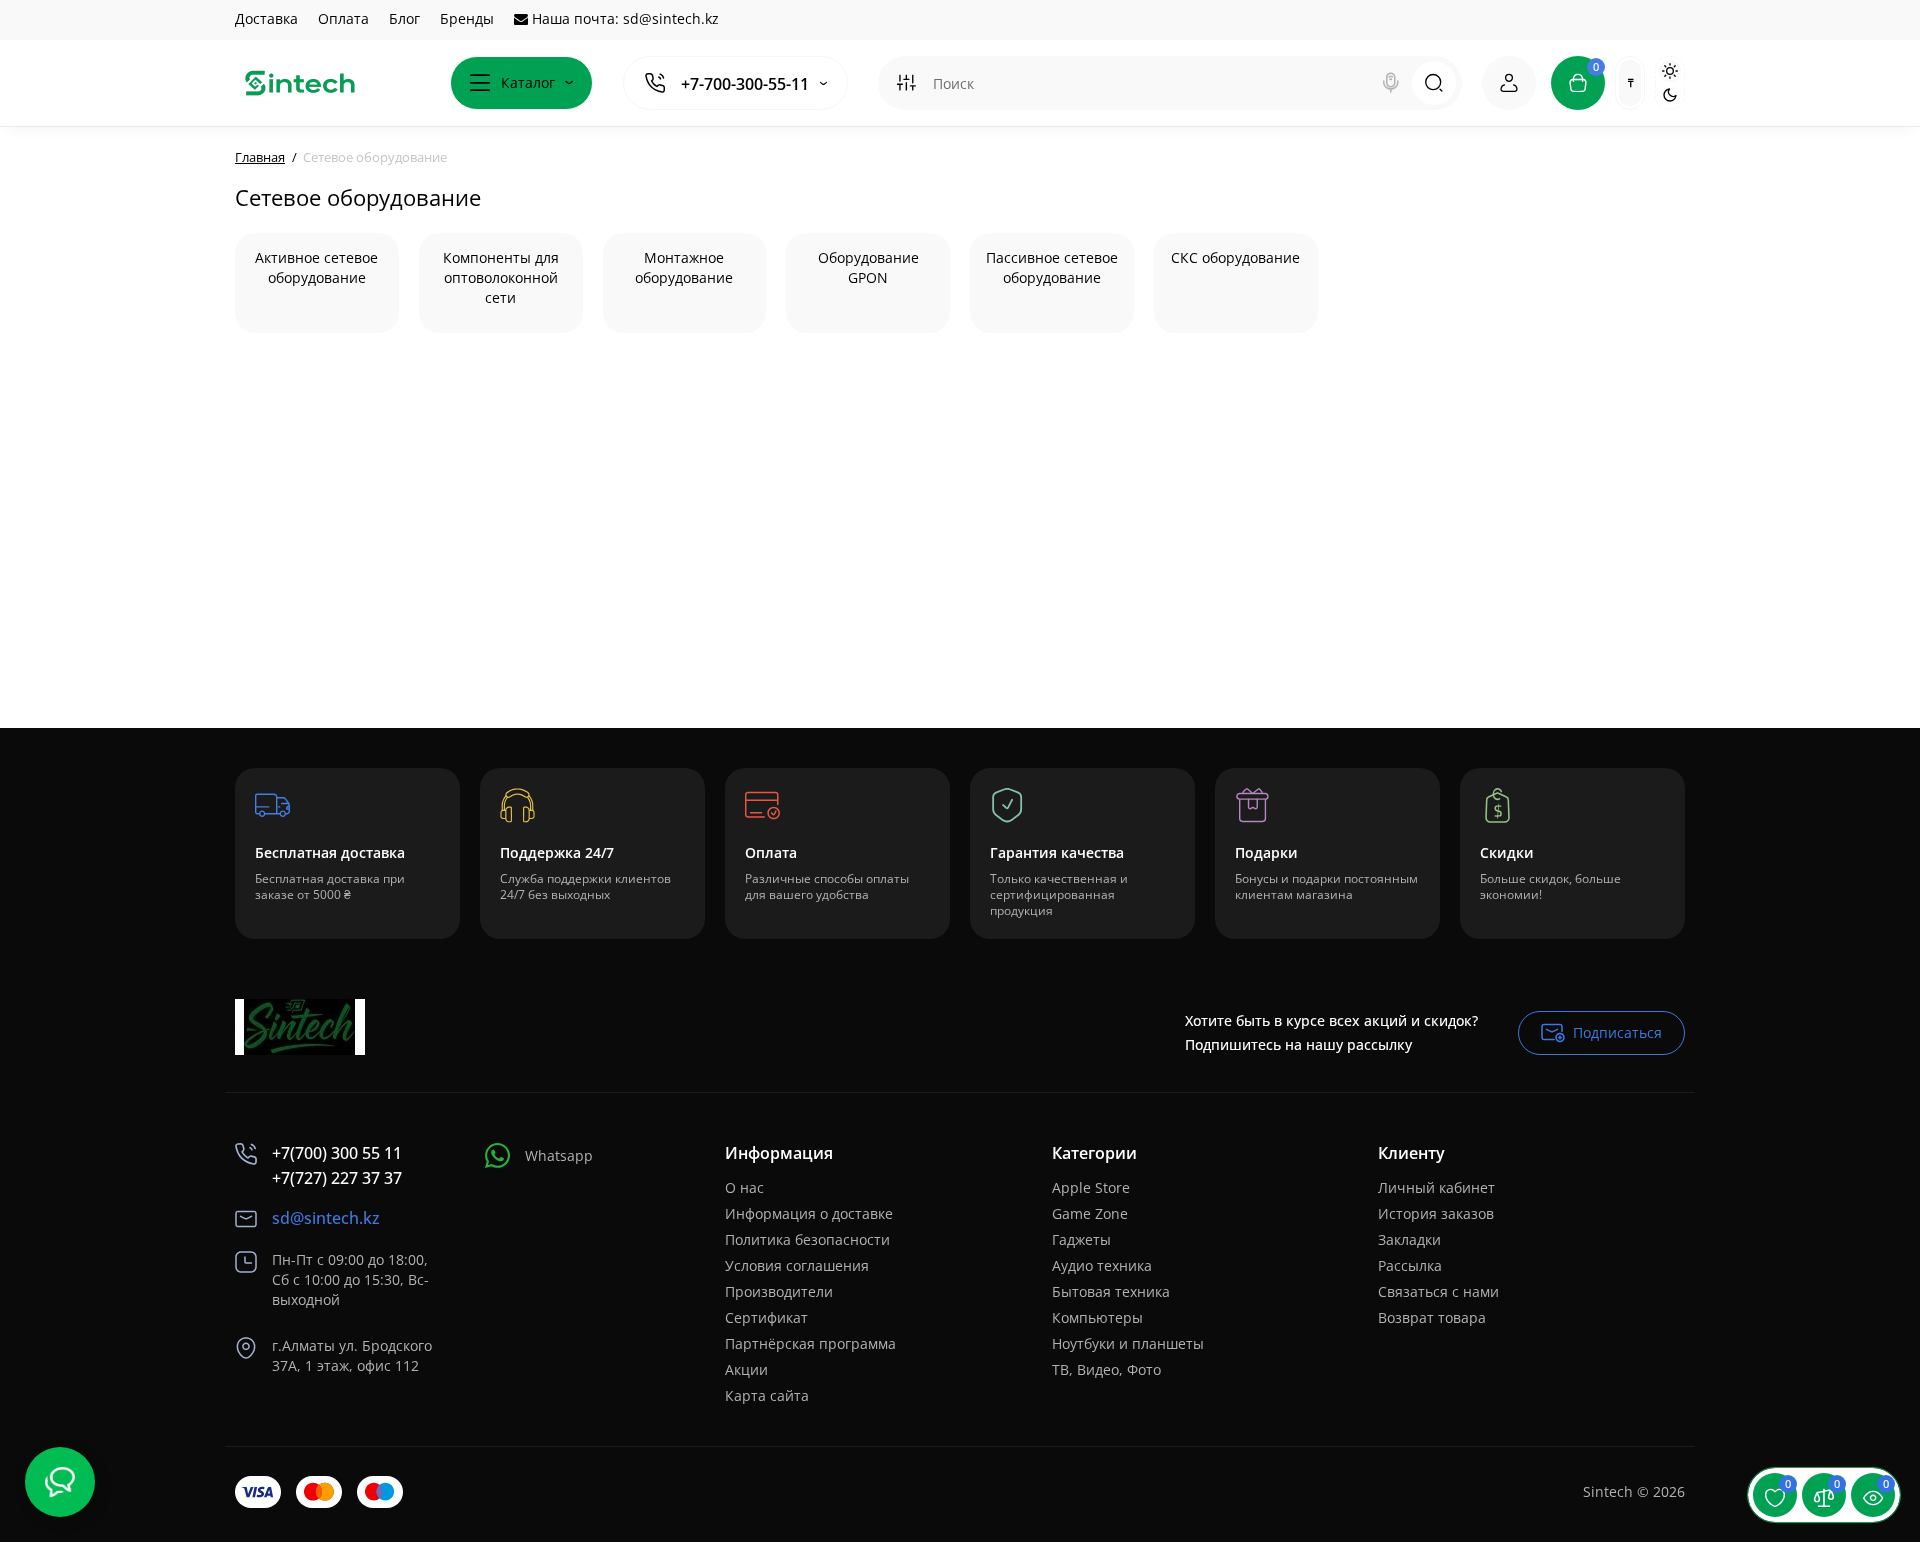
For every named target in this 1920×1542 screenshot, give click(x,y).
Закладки (1409, 1239)
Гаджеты (1081, 1239)
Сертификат (766, 1317)
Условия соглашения (797, 1265)
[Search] (1391, 83)
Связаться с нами (1438, 1291)
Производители (779, 1291)
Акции (746, 1369)
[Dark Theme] (1670, 95)
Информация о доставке (809, 1213)
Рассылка (1410, 1265)
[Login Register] (1509, 83)
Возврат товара (1432, 1317)
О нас (744, 1187)
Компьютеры (1097, 1317)
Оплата (343, 18)
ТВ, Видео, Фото (1106, 1369)
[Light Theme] (1670, 71)
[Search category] (906, 83)
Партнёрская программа (810, 1343)
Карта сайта (767, 1395)
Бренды (467, 18)
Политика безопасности (807, 1239)
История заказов (1436, 1213)
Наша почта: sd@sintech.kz (623, 18)
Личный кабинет (1436, 1187)
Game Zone (1090, 1213)
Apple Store (1091, 1187)
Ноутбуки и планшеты (1128, 1343)
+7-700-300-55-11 (745, 84)
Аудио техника (1102, 1265)
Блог (404, 18)
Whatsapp (559, 1155)
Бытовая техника (1111, 1291)
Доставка (266, 18)
